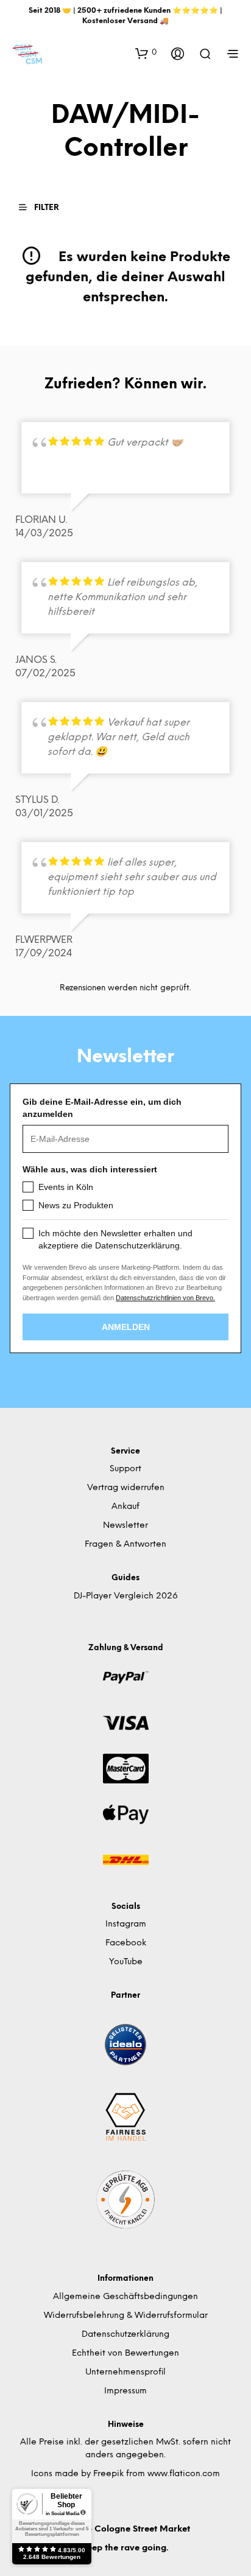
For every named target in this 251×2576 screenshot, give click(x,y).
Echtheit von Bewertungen (125, 2354)
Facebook (126, 1943)
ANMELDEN (126, 1327)
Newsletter (125, 1526)
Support (125, 1469)
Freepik (108, 2474)
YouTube (126, 1962)
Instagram (126, 1924)
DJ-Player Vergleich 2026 (126, 1596)
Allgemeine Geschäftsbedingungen (125, 2297)
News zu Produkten (76, 1205)
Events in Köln (66, 1187)
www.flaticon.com (184, 2474)
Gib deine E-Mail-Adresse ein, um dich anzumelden (102, 1108)
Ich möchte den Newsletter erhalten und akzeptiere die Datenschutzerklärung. (115, 1239)
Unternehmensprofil (125, 2372)
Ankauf (125, 1507)
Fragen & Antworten (125, 1545)
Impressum (125, 2391)
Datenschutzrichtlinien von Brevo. (165, 1298)
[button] (146, 53)
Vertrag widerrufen (126, 1488)
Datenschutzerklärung (125, 2335)
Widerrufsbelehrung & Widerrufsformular (126, 2316)
